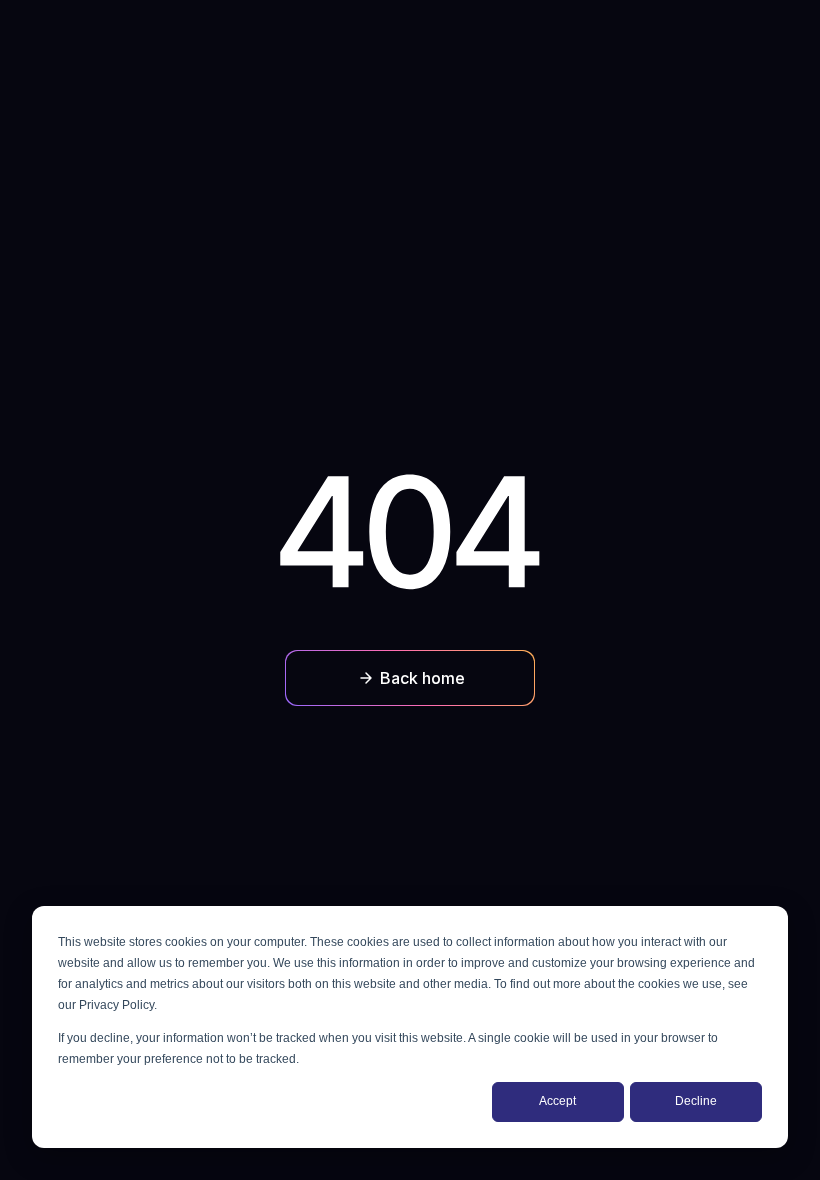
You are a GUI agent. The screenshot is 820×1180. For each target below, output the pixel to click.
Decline (696, 1101)
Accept (557, 1101)
